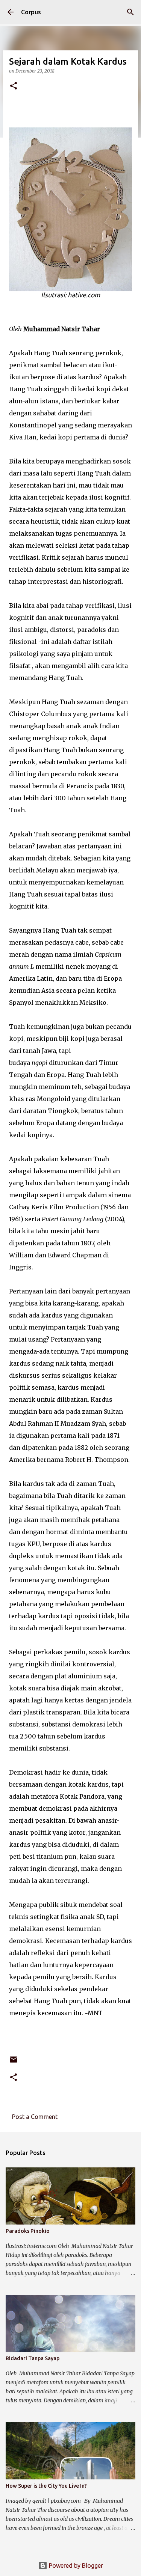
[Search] (130, 12)
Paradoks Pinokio (28, 2231)
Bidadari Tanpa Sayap (33, 2358)
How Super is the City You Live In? (46, 2486)
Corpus (31, 12)
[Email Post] (14, 2062)
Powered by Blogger (75, 2565)
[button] (14, 86)
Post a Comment (35, 2117)
